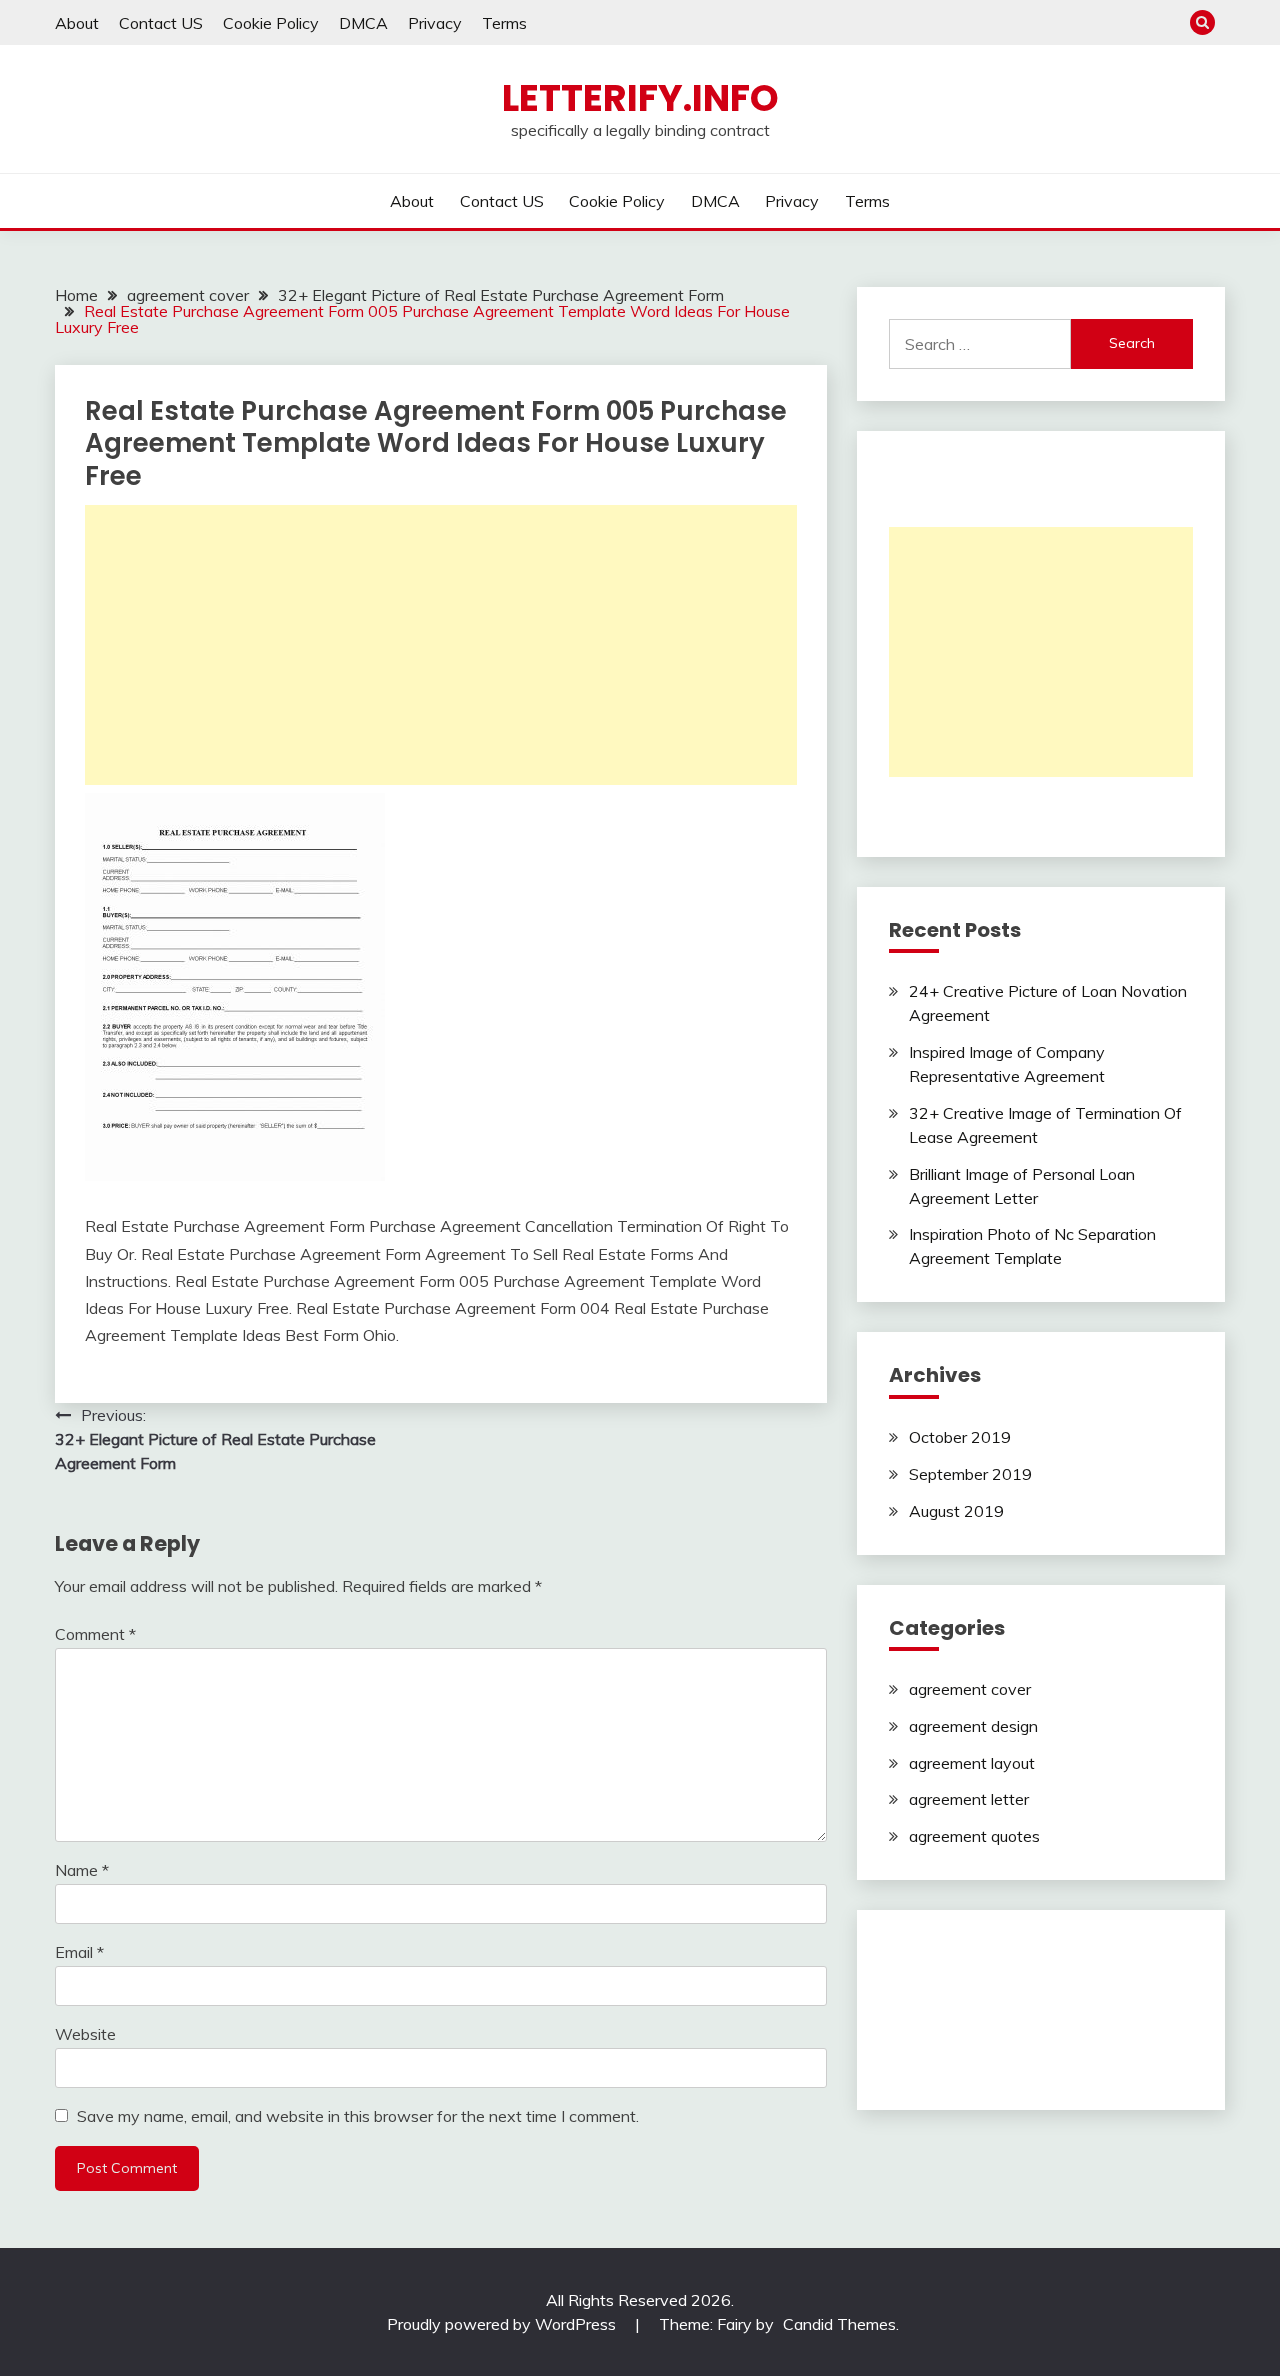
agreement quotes (974, 1836)
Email (79, 1952)
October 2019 (960, 1437)
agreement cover (970, 1689)
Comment (95, 1634)
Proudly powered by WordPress (503, 2324)
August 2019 (956, 1511)
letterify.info (640, 98)
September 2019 (970, 1474)
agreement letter (969, 1799)
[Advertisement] (441, 645)
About (77, 23)
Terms (504, 23)
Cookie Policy (271, 23)
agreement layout (972, 1763)
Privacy (435, 23)
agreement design (973, 1726)
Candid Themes (839, 2324)
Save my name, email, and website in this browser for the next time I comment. (358, 2116)
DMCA (363, 23)
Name (82, 1870)
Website (85, 2034)
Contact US (161, 23)
